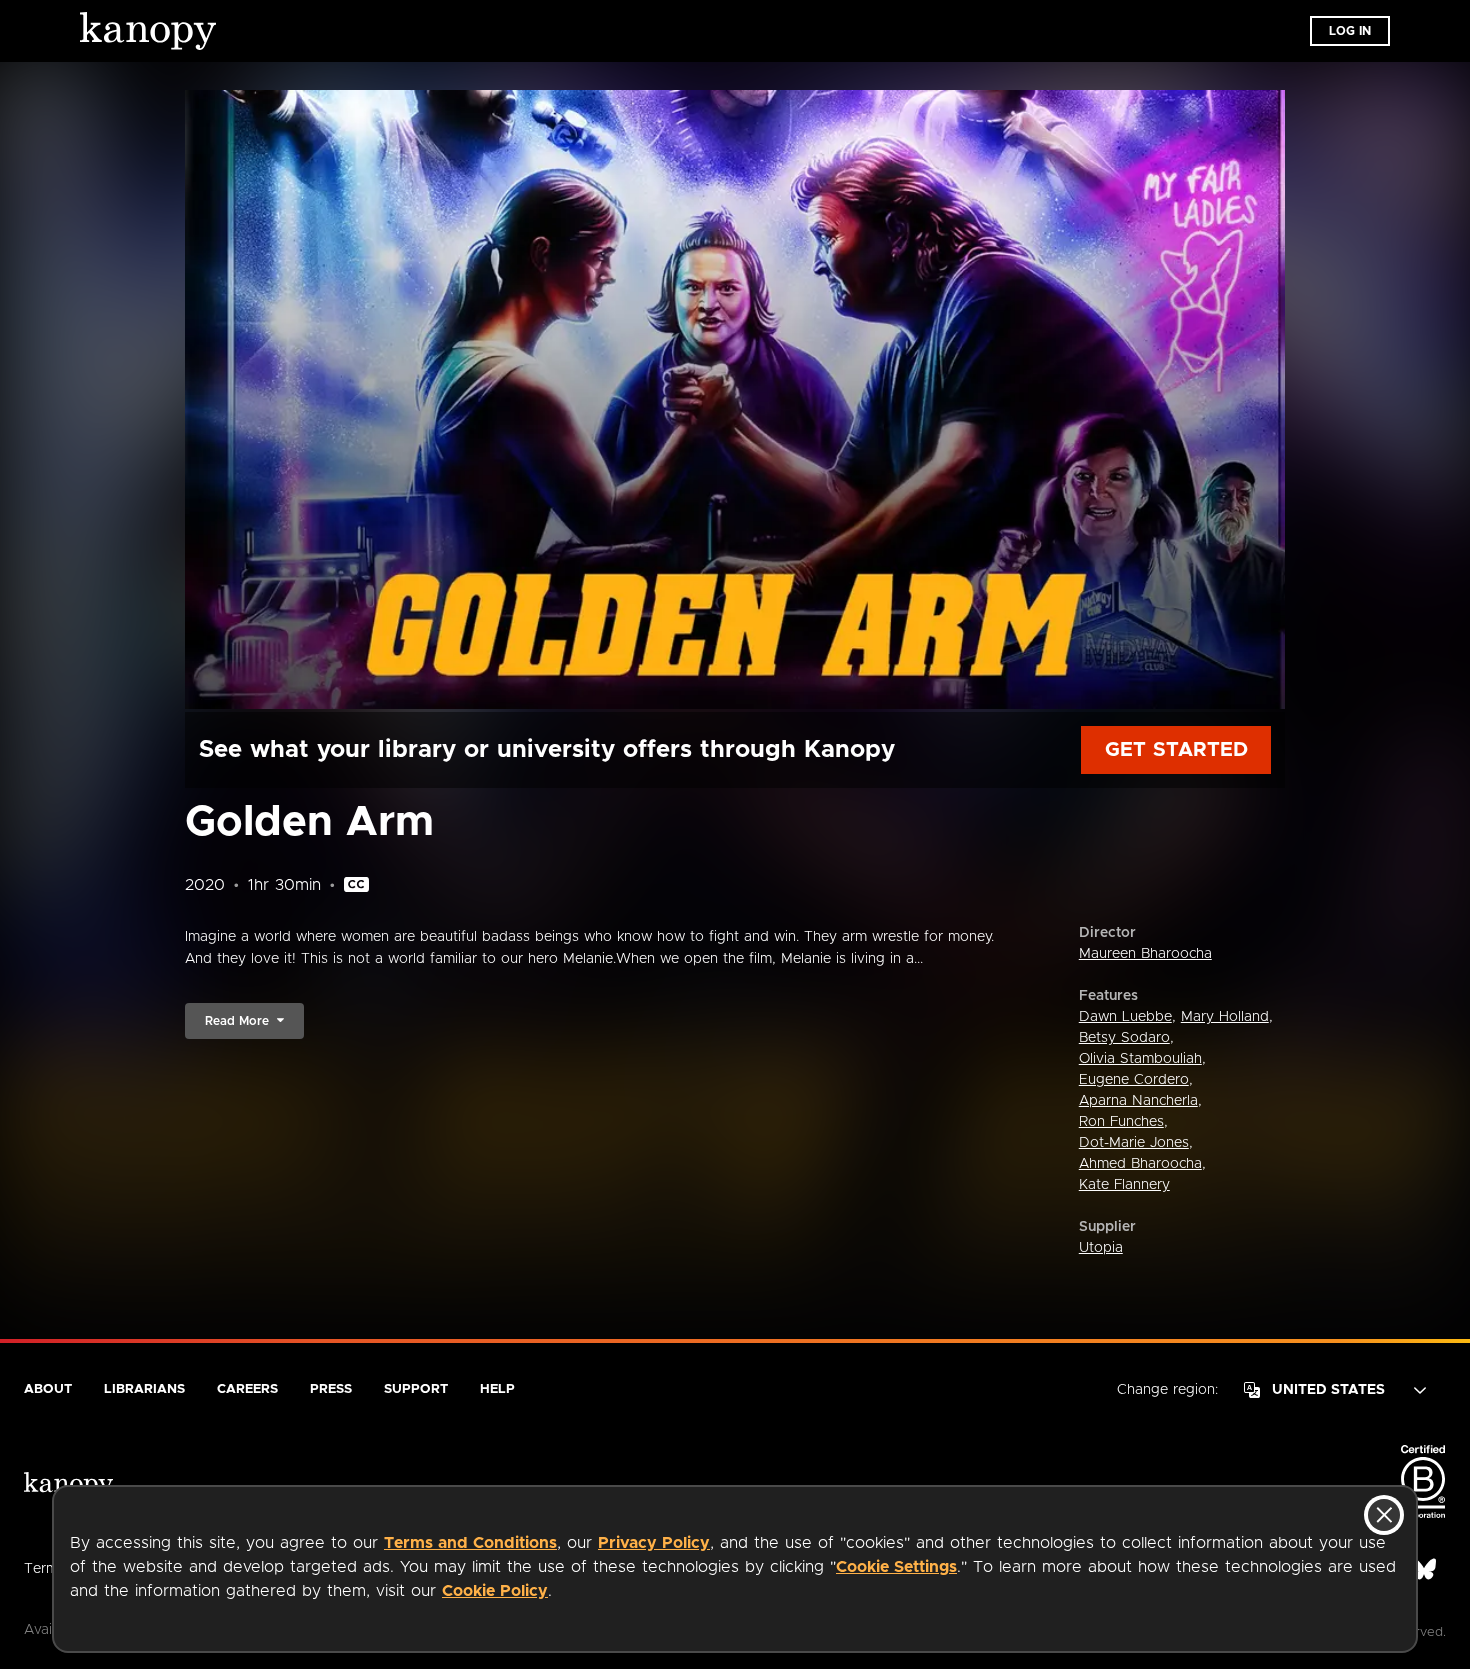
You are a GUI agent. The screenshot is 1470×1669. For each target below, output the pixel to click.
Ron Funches (1121, 1122)
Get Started (1176, 750)
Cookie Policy (495, 1591)
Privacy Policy (654, 1543)
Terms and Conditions (470, 1543)
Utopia (1101, 1248)
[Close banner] (1384, 1515)
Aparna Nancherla (1138, 1101)
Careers (247, 1389)
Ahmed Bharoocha (1140, 1164)
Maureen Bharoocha (1145, 954)
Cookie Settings (896, 1567)
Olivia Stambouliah (1140, 1059)
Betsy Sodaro (1124, 1038)
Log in (1350, 31)
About (48, 1389)
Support (416, 1389)
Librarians (144, 1389)
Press (331, 1389)
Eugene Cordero (1134, 1080)
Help (497, 1389)
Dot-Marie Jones (1134, 1143)
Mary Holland (1225, 1017)
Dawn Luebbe (1125, 1017)
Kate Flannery (1124, 1185)
